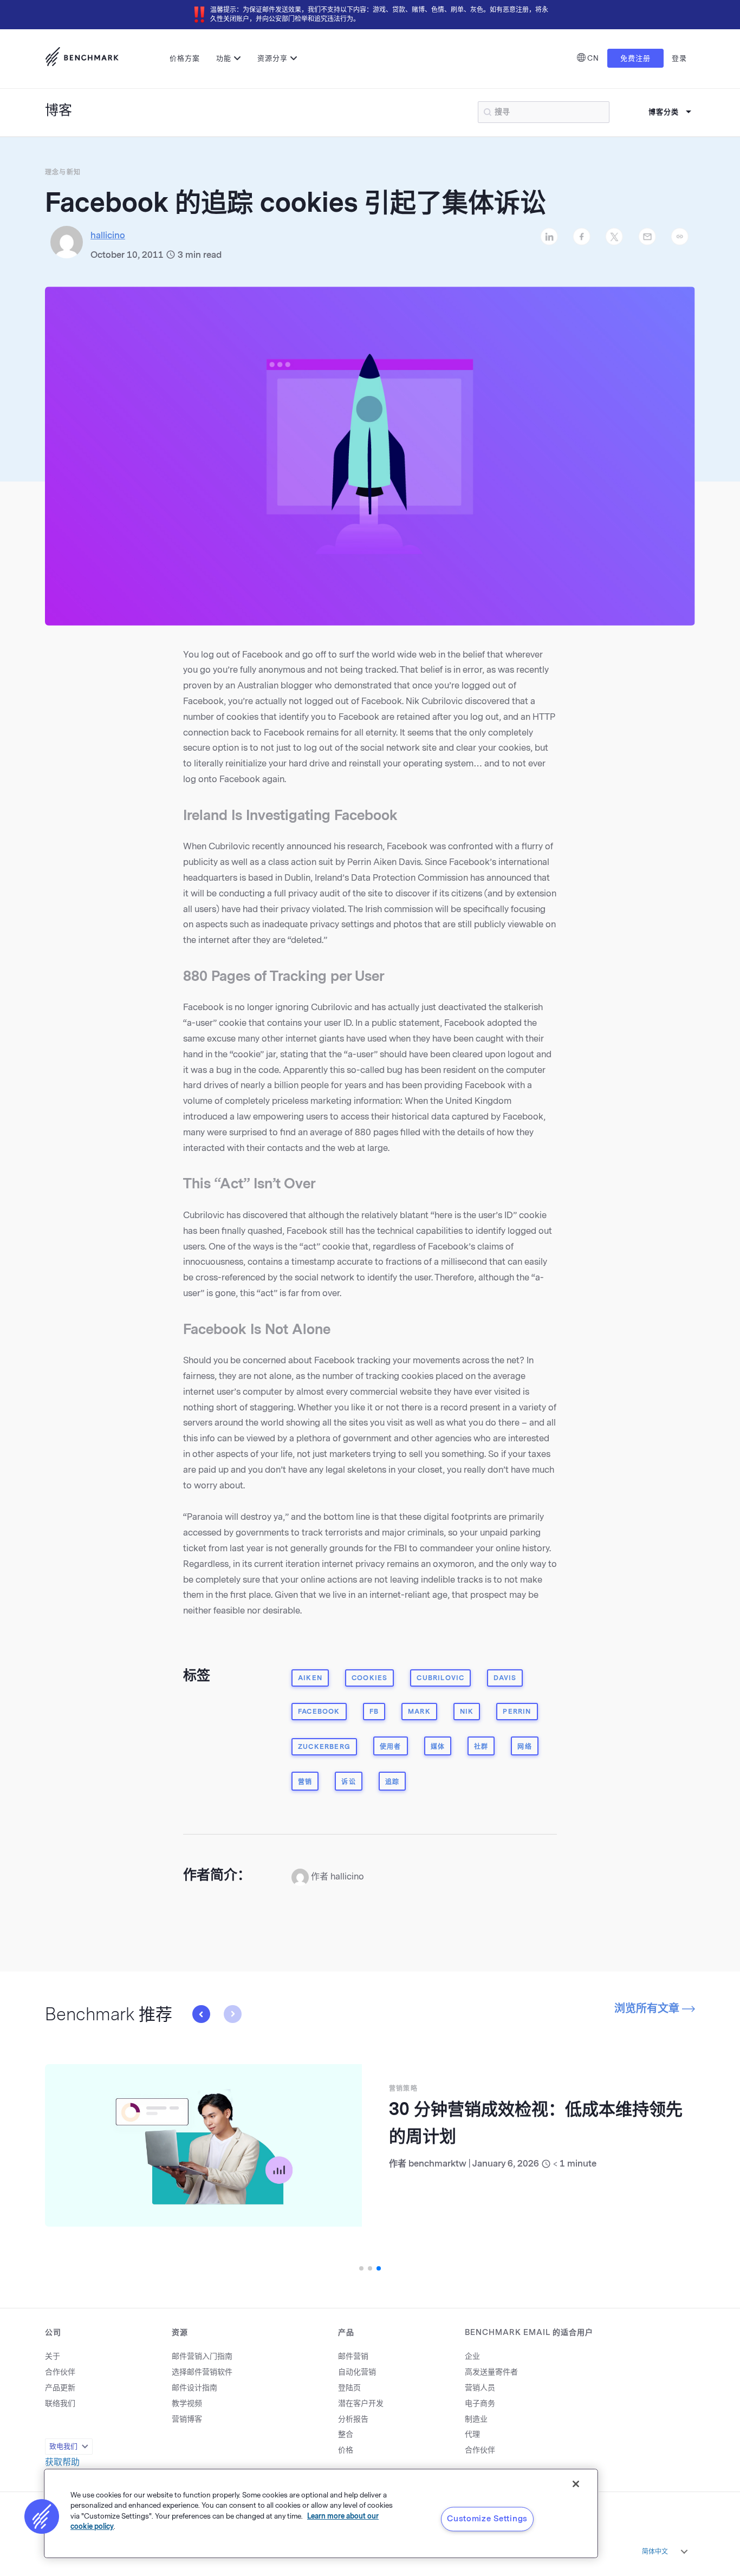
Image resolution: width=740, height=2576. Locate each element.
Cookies (369, 1678)
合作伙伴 (60, 2372)
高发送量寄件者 (491, 2372)
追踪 (392, 1782)
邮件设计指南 (194, 2388)
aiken (310, 1678)
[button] (232, 2014)
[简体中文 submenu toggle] (684, 2552)
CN (593, 58)
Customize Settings (487, 2519)
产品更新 (60, 2388)
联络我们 (60, 2403)
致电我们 (63, 2446)
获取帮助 (62, 2462)
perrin (517, 1712)
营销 (305, 1782)
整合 (346, 2434)
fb (374, 1712)
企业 (472, 2356)
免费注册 (635, 58)
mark (419, 1712)
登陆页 (349, 2388)
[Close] (576, 2484)
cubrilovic (440, 1678)
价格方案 (185, 58)
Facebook (319, 1712)
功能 (224, 58)
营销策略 (403, 2089)
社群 (481, 1747)
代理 (472, 2434)
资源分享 (272, 58)
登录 (679, 58)
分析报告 (353, 2419)
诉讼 (348, 1782)
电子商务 (480, 2403)
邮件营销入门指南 (202, 2356)
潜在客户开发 (361, 2403)
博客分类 (664, 112)
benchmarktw (437, 2164)
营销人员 (480, 2388)
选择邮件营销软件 (202, 2372)
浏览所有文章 (648, 2008)
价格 (346, 2450)
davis (505, 1678)
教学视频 (187, 2403)
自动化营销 (357, 2372)
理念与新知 (63, 172)
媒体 (438, 1747)
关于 (53, 2356)
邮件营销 (353, 2356)
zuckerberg (324, 1747)
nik (467, 1712)
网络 (524, 1747)
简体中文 (655, 2552)
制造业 (476, 2419)
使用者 (391, 1747)
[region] (321, 2513)
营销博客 (187, 2419)
